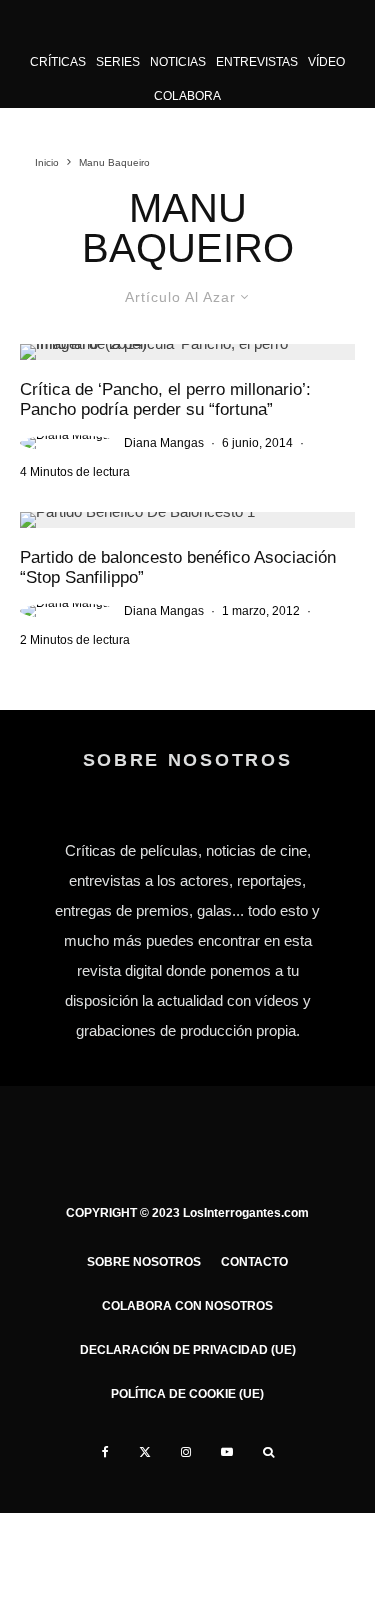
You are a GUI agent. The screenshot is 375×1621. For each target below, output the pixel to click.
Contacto (254, 1262)
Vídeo (326, 62)
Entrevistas (257, 62)
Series (118, 62)
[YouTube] (227, 1452)
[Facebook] (105, 1452)
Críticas (58, 62)
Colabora (187, 96)
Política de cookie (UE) (187, 1394)
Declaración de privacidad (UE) (188, 1350)
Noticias (178, 62)
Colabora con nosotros (187, 1306)
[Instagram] (186, 1452)
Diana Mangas (164, 443)
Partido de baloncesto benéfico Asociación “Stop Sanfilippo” (178, 567)
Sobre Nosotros (144, 1262)
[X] (145, 1452)
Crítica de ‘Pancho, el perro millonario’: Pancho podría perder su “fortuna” (165, 399)
